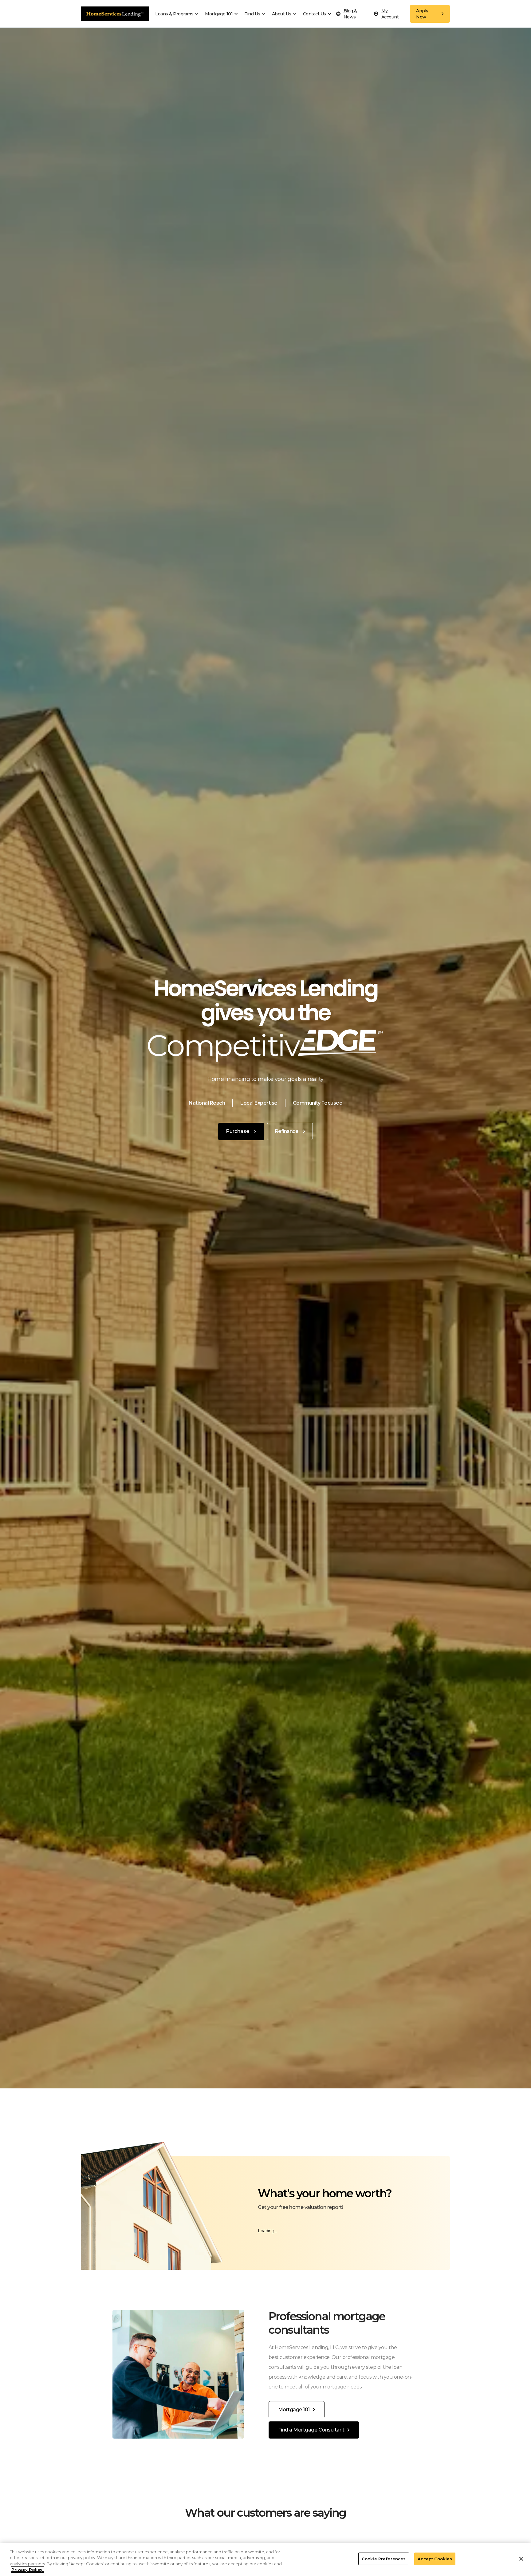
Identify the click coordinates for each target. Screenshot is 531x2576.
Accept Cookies (435, 2559)
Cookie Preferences (384, 2559)
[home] (115, 14)
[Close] (521, 2559)
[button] (179, 14)
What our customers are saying (265, 2513)
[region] (265, 2559)
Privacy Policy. (28, 2570)
